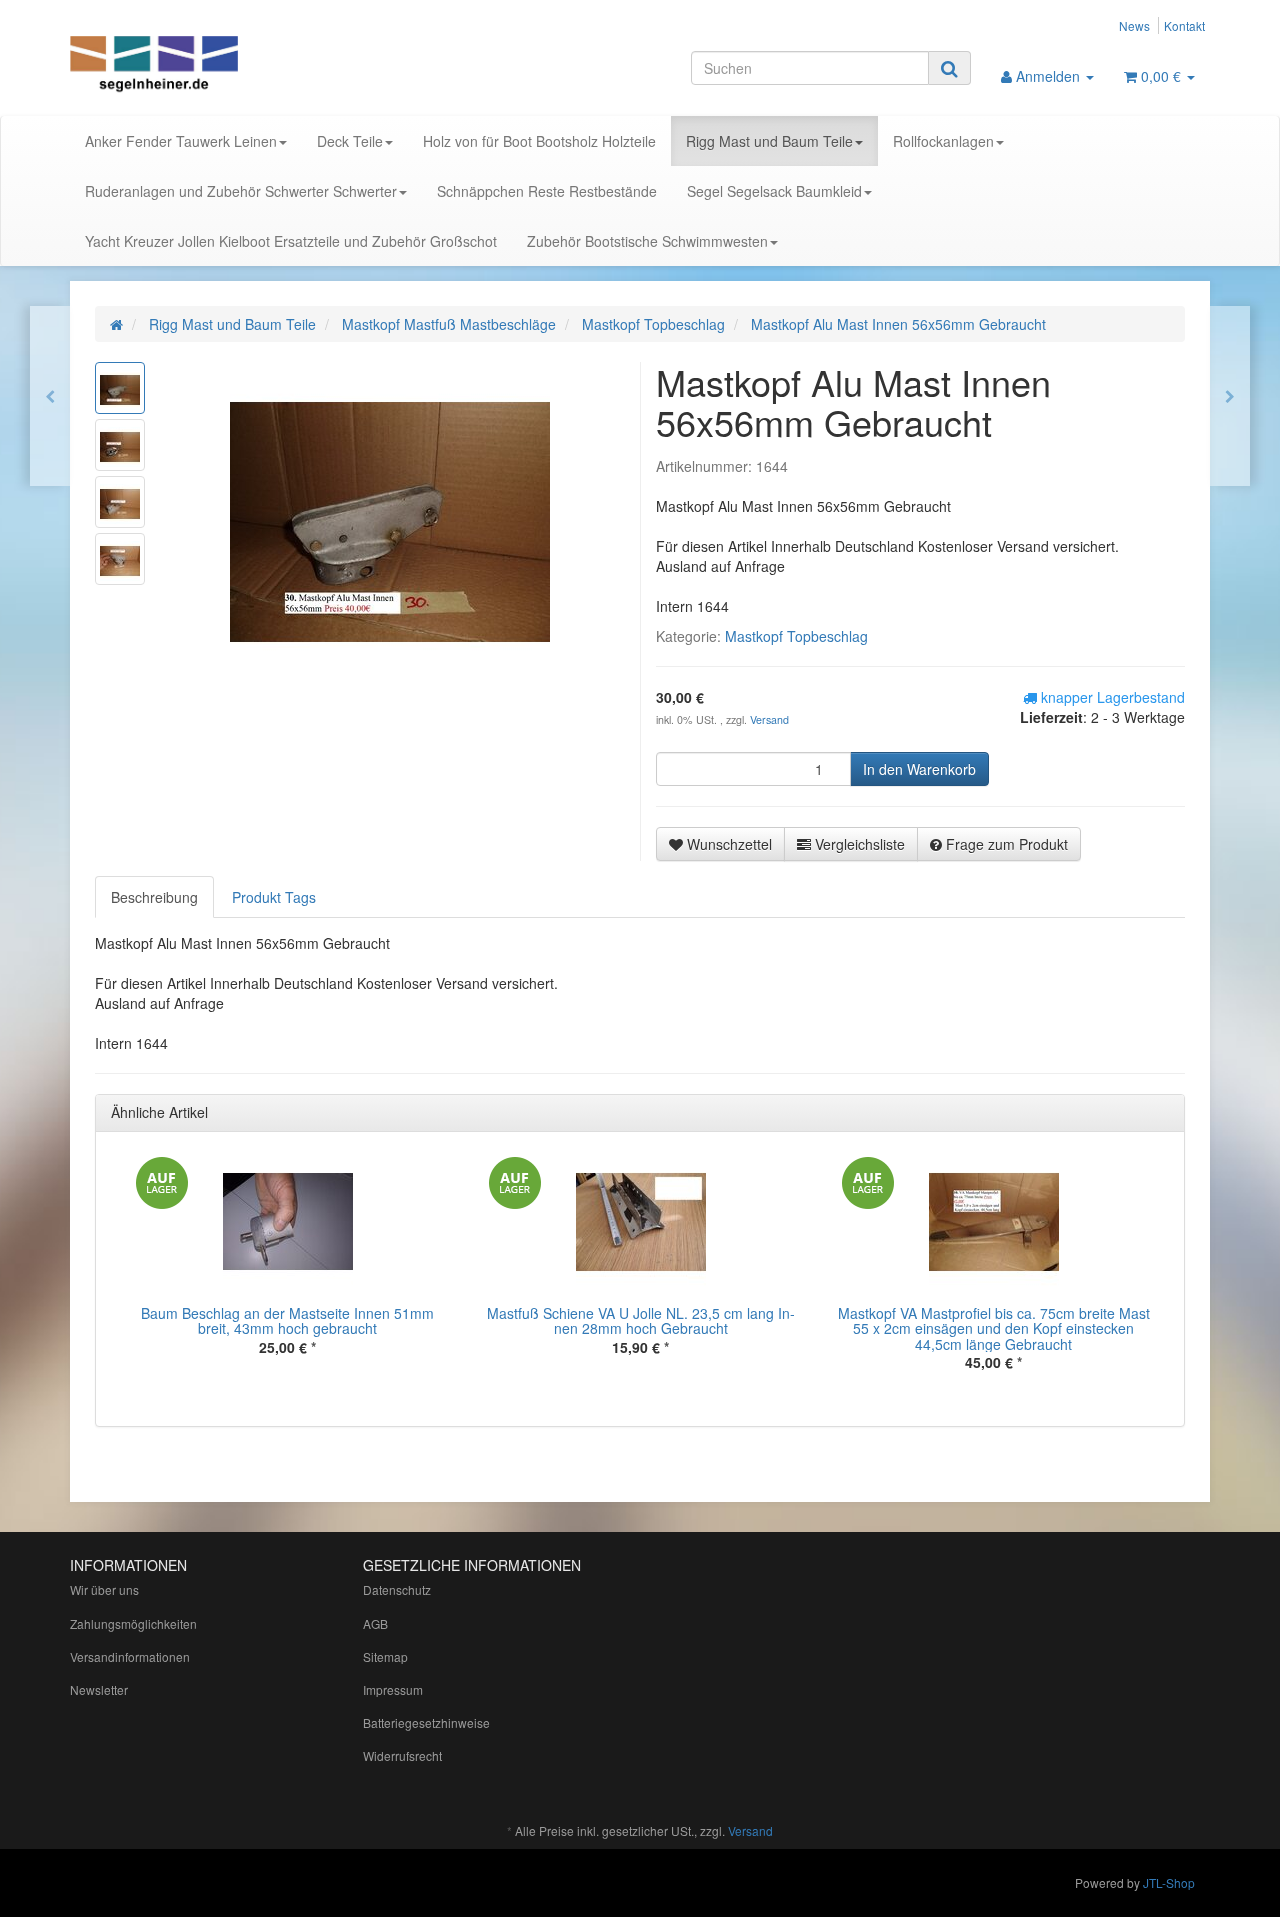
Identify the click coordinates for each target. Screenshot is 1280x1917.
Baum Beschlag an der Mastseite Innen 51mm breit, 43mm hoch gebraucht (287, 1320)
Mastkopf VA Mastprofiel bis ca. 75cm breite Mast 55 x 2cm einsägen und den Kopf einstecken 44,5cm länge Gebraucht (994, 1328)
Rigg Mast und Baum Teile (769, 141)
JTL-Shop (1169, 1882)
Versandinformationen (130, 1656)
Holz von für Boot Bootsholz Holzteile (539, 141)
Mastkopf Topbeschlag (796, 636)
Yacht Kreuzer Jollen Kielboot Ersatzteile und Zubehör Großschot (291, 241)
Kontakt (1184, 25)
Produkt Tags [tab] (274, 897)
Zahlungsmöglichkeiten (133, 1623)
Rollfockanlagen (943, 141)
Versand (769, 719)
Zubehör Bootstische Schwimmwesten (647, 241)
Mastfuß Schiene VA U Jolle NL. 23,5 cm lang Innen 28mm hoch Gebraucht (641, 1320)
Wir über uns (104, 1589)
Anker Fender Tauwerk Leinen (181, 141)
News (1134, 25)
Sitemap (385, 1656)
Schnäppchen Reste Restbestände (547, 191)
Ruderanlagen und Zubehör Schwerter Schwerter (241, 191)
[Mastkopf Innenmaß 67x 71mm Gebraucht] (50, 396)
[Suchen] (949, 68)
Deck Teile (350, 141)
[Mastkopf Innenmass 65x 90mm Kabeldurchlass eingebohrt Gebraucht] (1230, 396)
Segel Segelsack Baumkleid (774, 191)
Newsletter (99, 1689)
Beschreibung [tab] (154, 897)
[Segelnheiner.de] (250, 66)
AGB (375, 1623)
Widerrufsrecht (402, 1755)
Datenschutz (397, 1589)
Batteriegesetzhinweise (426, 1722)
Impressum (393, 1689)
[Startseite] (116, 324)
